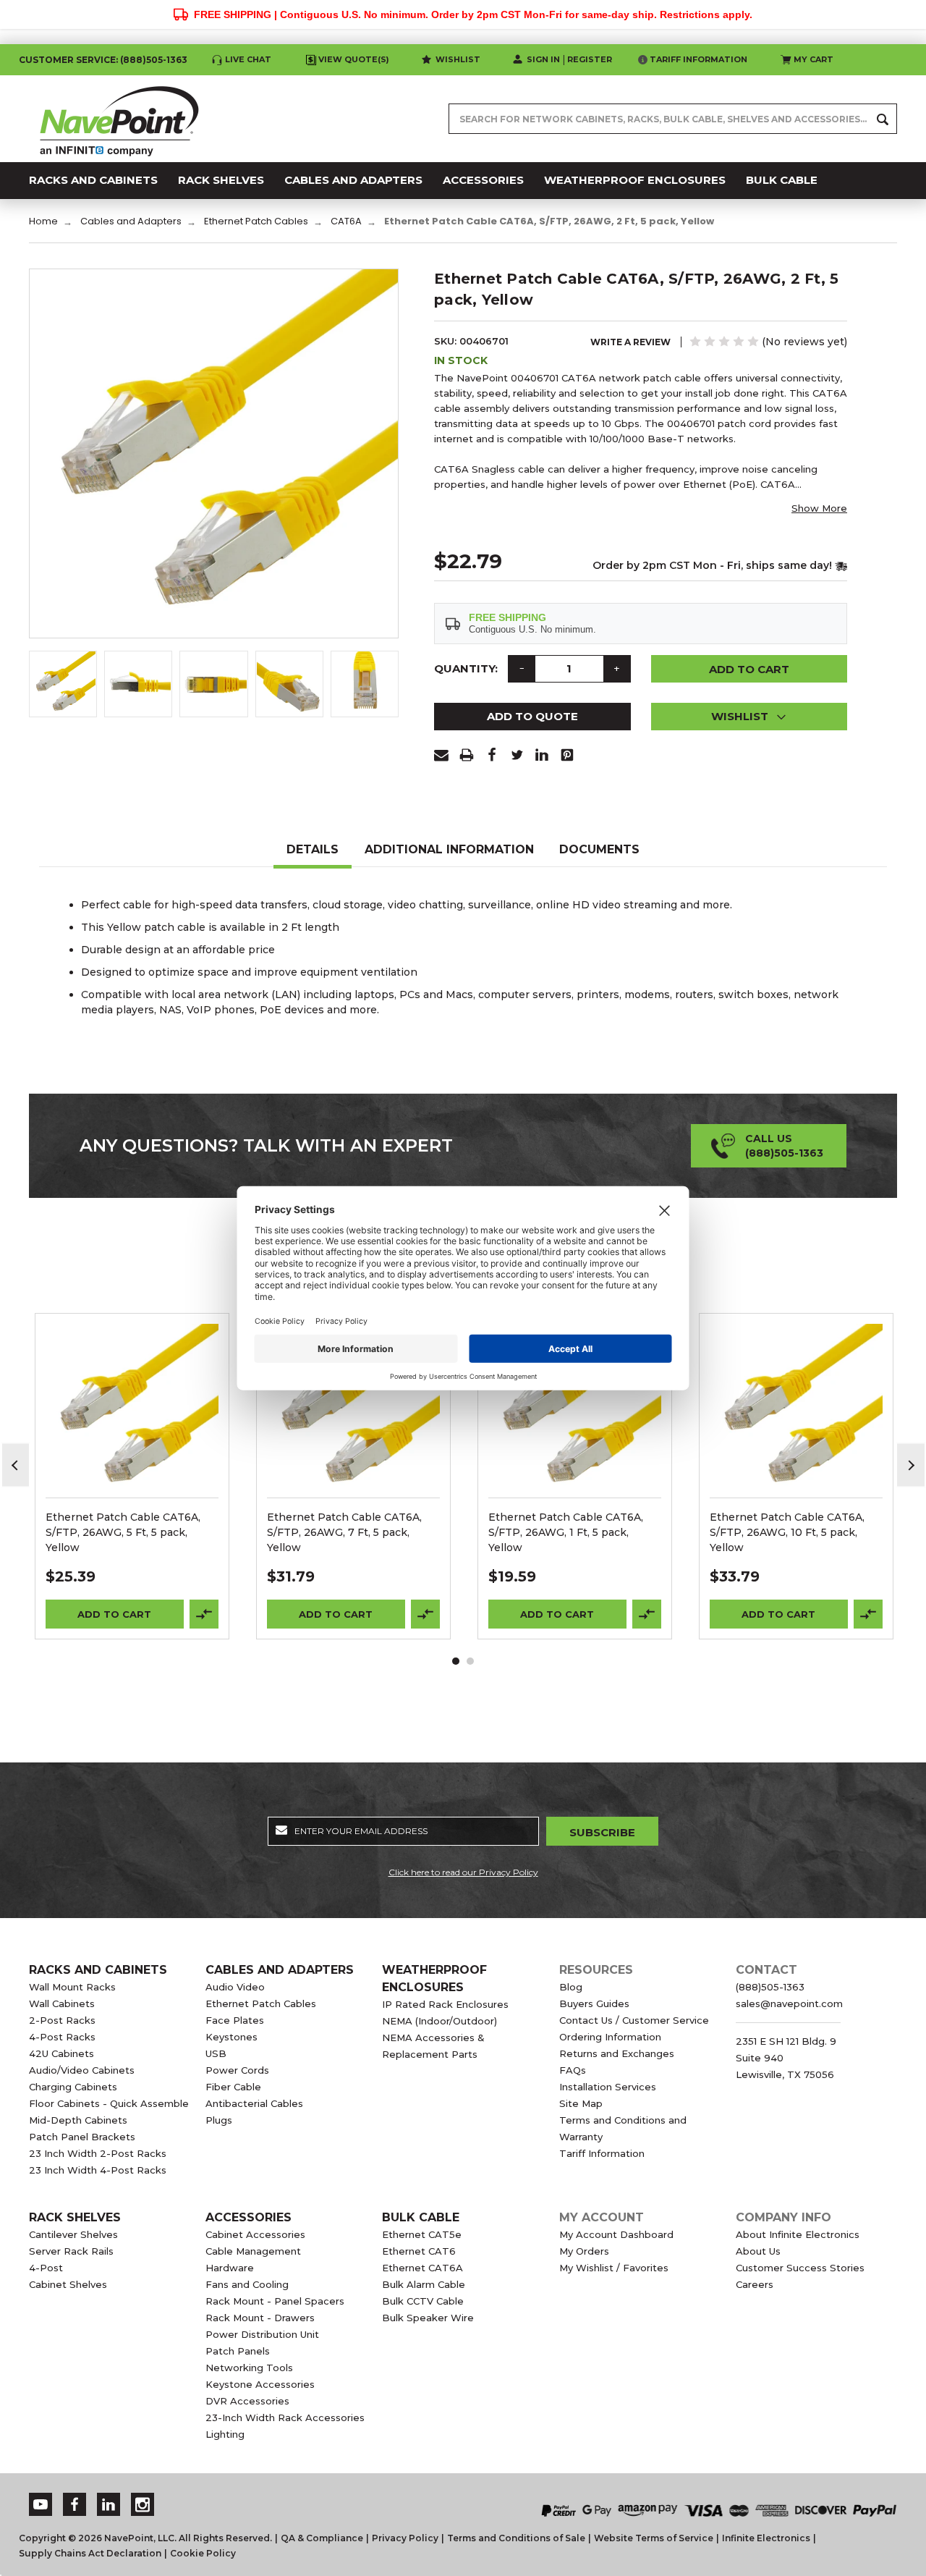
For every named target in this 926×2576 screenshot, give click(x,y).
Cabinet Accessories (255, 2234)
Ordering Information (610, 2037)
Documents (599, 849)
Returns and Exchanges (617, 2053)
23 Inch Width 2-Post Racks (98, 2153)
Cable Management (253, 2251)
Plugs (219, 2120)
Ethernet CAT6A (422, 2268)
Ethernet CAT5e (422, 2234)
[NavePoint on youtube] (41, 2505)
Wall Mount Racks (72, 1987)
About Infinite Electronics (798, 2234)
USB (216, 2053)
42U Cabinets (61, 2053)
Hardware (230, 2268)
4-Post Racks (62, 2037)
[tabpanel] (132, 1476)
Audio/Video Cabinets (82, 2070)
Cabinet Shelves (68, 2284)
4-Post (46, 2268)
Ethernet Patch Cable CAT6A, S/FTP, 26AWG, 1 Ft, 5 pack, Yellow (566, 1532)
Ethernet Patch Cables (261, 2003)
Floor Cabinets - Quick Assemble (109, 2103)
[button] (749, 717)
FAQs (573, 2070)
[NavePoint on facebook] (75, 2505)
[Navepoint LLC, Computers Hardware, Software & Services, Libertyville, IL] (325, 2495)
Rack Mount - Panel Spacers (275, 2301)
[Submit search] (883, 119)
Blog (571, 1987)
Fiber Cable (233, 2087)
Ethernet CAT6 (419, 2251)
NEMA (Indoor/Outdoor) (439, 2021)
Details (313, 849)
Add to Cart (114, 1614)
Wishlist (458, 59)
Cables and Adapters (280, 1970)
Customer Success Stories (800, 2268)
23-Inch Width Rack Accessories (285, 2417)
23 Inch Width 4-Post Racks (98, 2170)
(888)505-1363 (154, 60)
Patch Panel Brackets (82, 2137)
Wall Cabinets (62, 2003)
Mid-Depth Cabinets (78, 2120)
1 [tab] (456, 1661)
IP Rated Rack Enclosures (445, 2004)
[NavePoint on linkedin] (109, 2505)
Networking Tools (249, 2368)
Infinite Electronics (766, 2538)
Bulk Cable (421, 2217)
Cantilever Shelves (73, 2234)
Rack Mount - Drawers (260, 2318)
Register (590, 59)
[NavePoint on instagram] (143, 2505)
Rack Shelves (75, 2217)
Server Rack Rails (71, 2251)
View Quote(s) (354, 59)
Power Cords (237, 2070)
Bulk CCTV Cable (423, 2301)
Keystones (231, 2037)
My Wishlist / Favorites (614, 2268)
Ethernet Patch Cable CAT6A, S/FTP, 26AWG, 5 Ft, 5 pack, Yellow (123, 1532)
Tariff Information (698, 59)
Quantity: (466, 668)
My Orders (584, 2251)
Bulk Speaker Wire (428, 2318)
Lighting (225, 2434)
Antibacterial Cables (254, 2103)
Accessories (249, 2217)
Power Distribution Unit (262, 2334)
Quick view (132, 1392)
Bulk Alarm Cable (424, 2284)
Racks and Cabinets (98, 1970)
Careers (755, 2284)
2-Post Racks (62, 2020)
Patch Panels (238, 2351)
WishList (132, 1430)
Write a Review (630, 342)
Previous (16, 1465)
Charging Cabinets (73, 2087)
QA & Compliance (322, 2538)
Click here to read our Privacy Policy (463, 1872)
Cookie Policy (203, 2553)
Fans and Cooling (247, 2284)
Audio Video (235, 1987)
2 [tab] (470, 1661)
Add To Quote (532, 716)
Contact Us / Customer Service (634, 2020)
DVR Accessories (247, 2401)
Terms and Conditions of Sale (516, 2538)
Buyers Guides (594, 2003)
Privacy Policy (405, 2538)
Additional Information (449, 849)
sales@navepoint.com (789, 2003)
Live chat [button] (248, 59)
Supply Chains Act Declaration (90, 2553)
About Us (758, 2251)
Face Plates (235, 2020)
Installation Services (608, 2087)
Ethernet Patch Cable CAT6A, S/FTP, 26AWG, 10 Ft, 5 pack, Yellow (787, 1532)
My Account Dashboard (616, 2234)
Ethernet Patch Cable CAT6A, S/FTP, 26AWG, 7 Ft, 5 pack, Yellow (344, 1532)
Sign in (543, 59)
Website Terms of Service (654, 2538)
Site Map (581, 2103)
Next (911, 1465)
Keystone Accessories (260, 2384)
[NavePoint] (119, 119)
